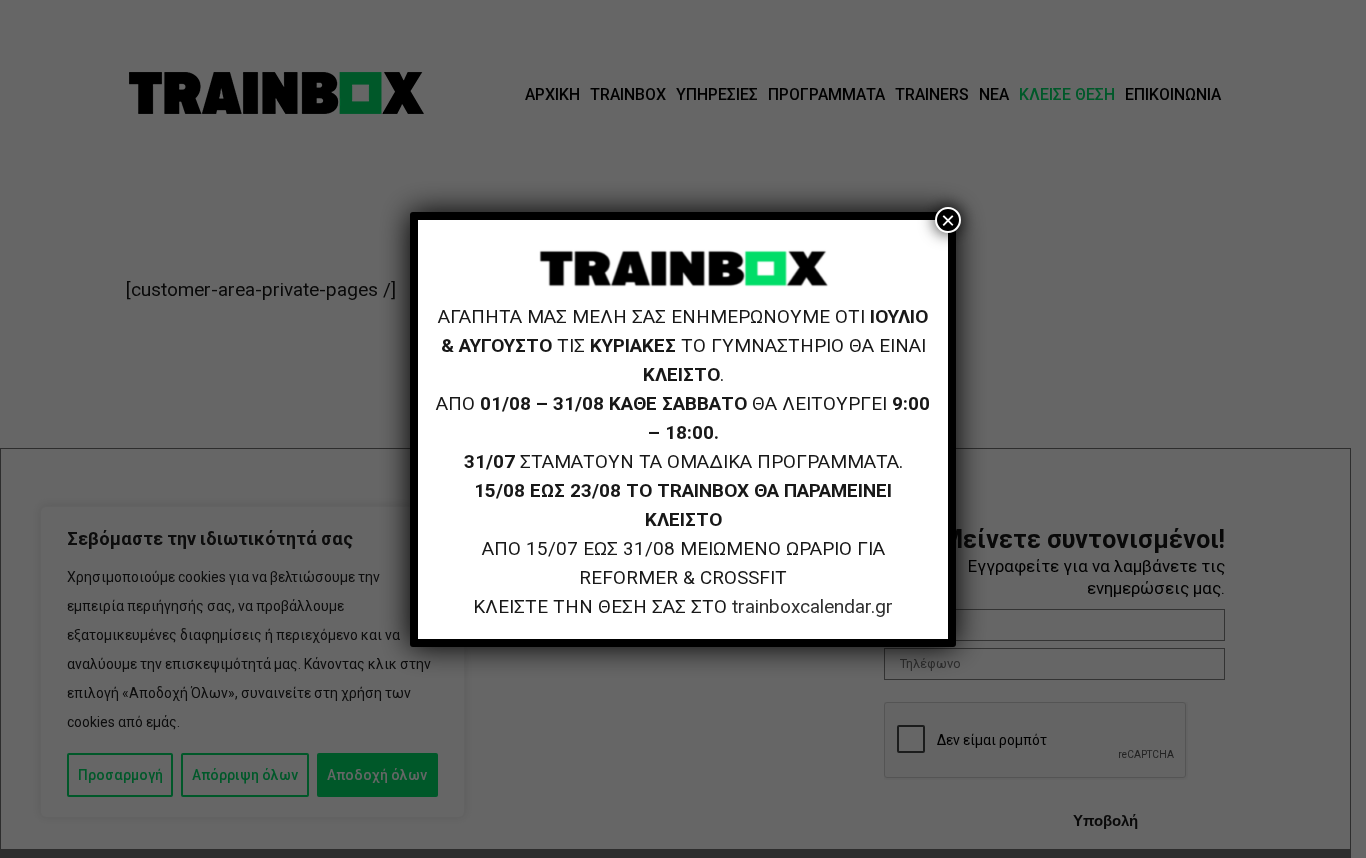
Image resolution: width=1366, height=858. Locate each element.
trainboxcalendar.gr (812, 606)
